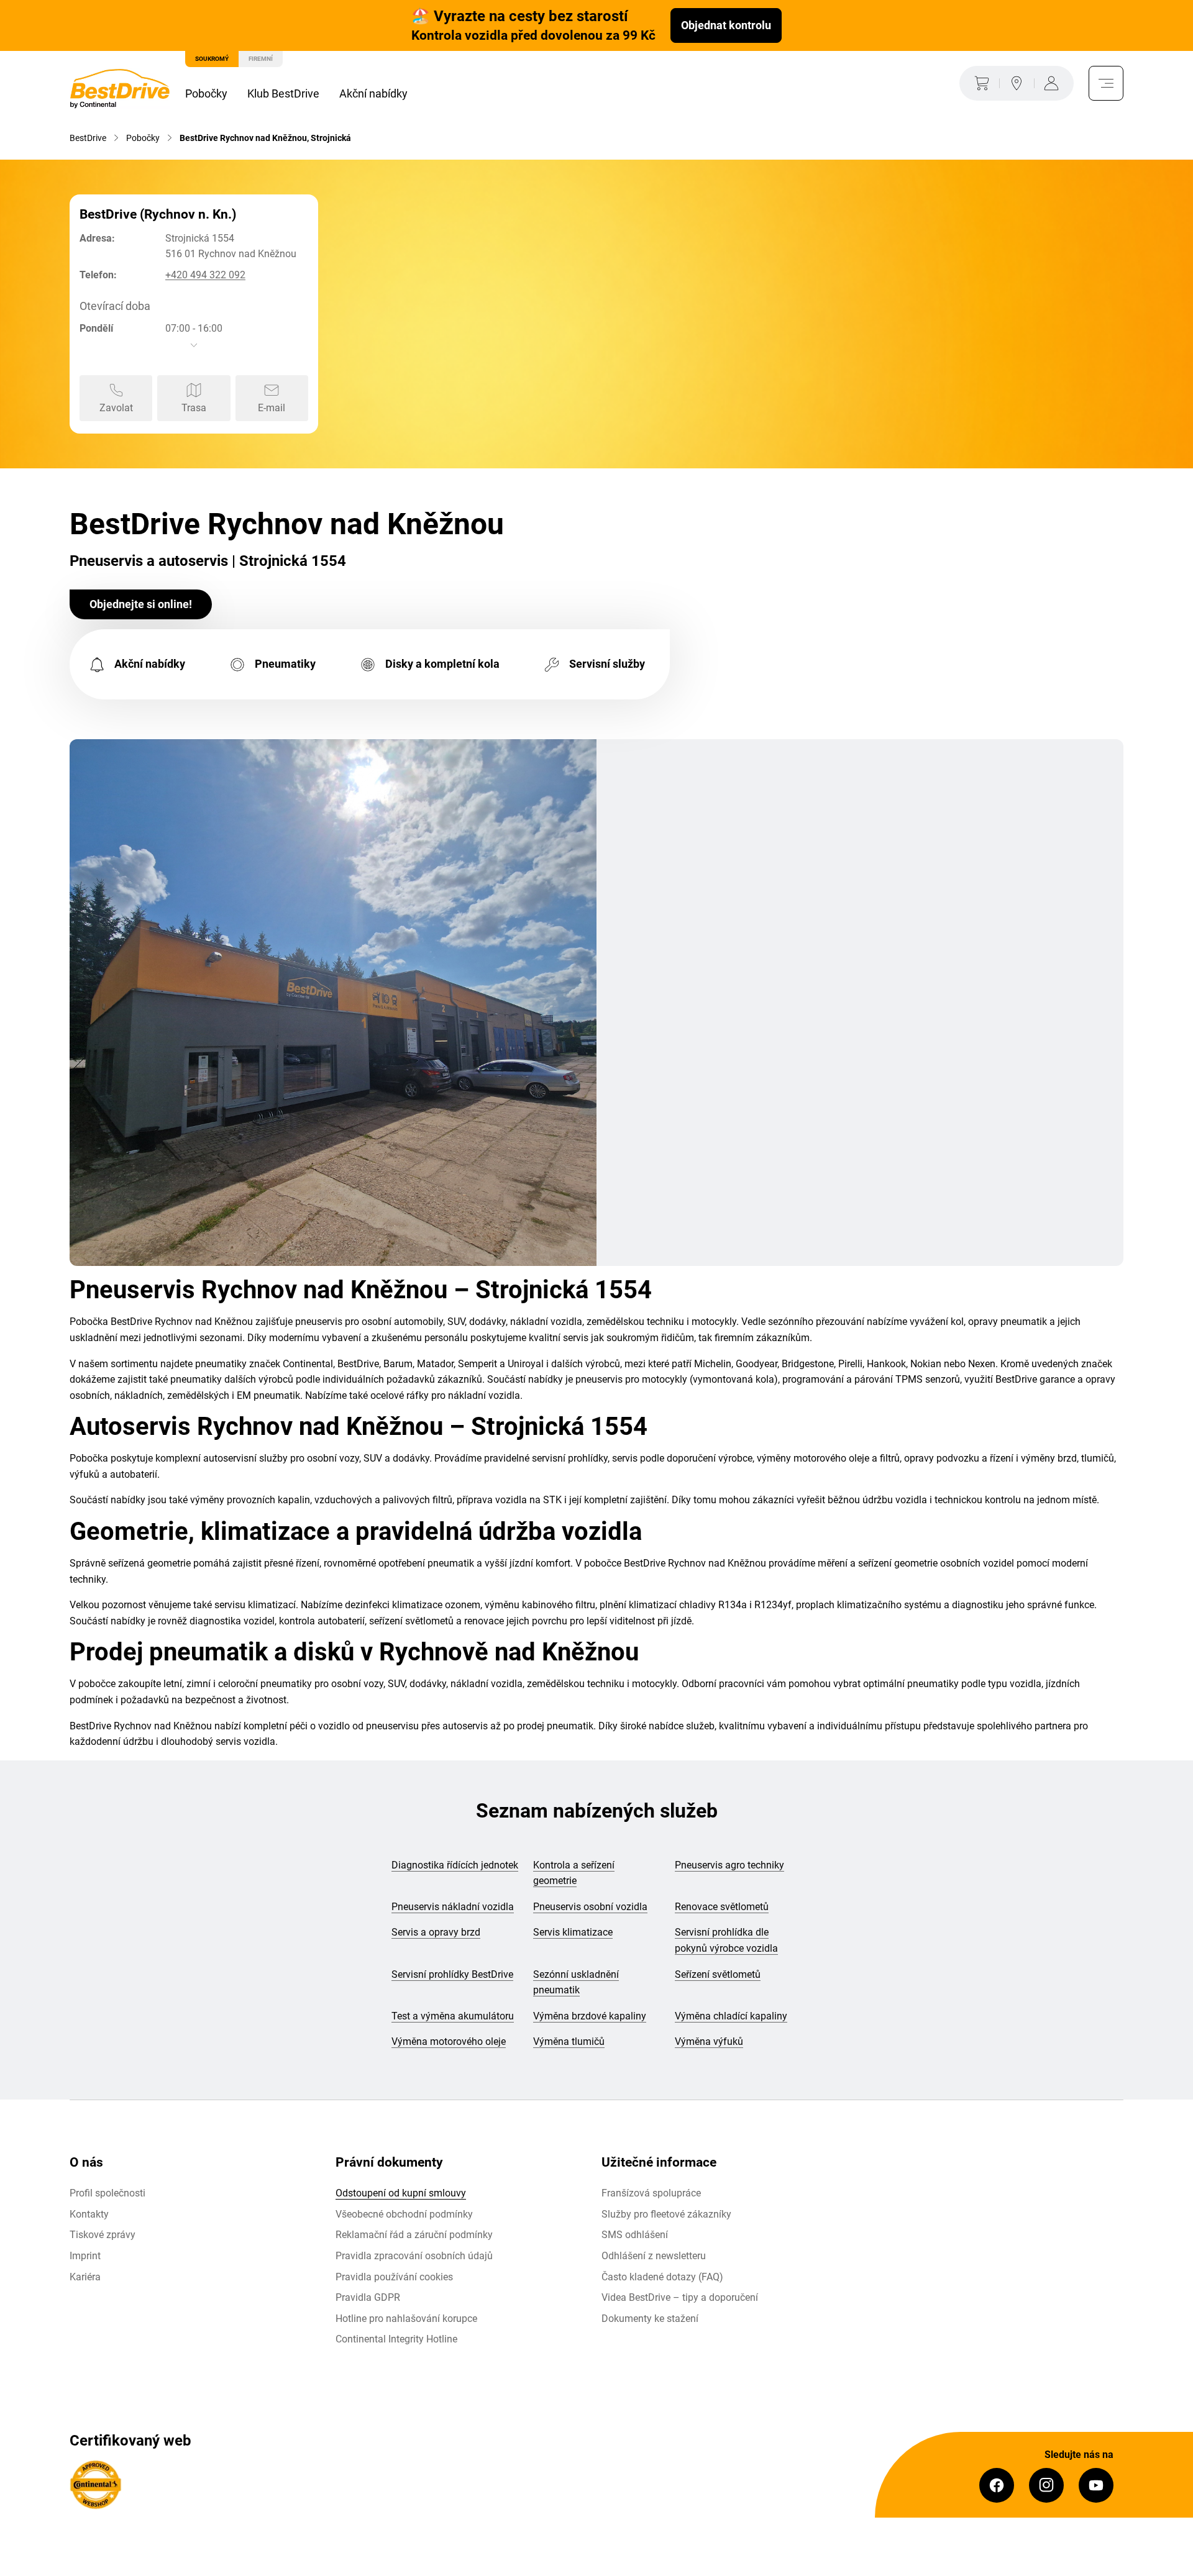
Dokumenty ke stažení (650, 2319)
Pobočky (206, 93)
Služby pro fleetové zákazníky (666, 2214)
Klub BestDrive (283, 93)
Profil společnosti (107, 2193)
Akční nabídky (373, 93)
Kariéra (85, 2277)
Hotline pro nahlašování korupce (406, 2319)
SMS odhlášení (635, 2235)
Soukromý (212, 59)
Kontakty (89, 2214)
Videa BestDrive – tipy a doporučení (680, 2297)
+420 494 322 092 (205, 275)
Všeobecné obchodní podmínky (404, 2214)
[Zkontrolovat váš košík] (979, 83)
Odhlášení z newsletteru (654, 2256)
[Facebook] (997, 2485)
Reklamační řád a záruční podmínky (414, 2235)
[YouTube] (1096, 2485)
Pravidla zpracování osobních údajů (414, 2256)
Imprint (85, 2256)
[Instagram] (1046, 2485)
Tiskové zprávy (103, 2235)
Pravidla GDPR (368, 2297)
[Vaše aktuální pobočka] (1017, 83)
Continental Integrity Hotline (396, 2339)
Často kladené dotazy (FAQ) (662, 2277)
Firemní (261, 59)
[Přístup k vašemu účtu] (1054, 83)
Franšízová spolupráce (651, 2193)
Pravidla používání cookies (394, 2277)
